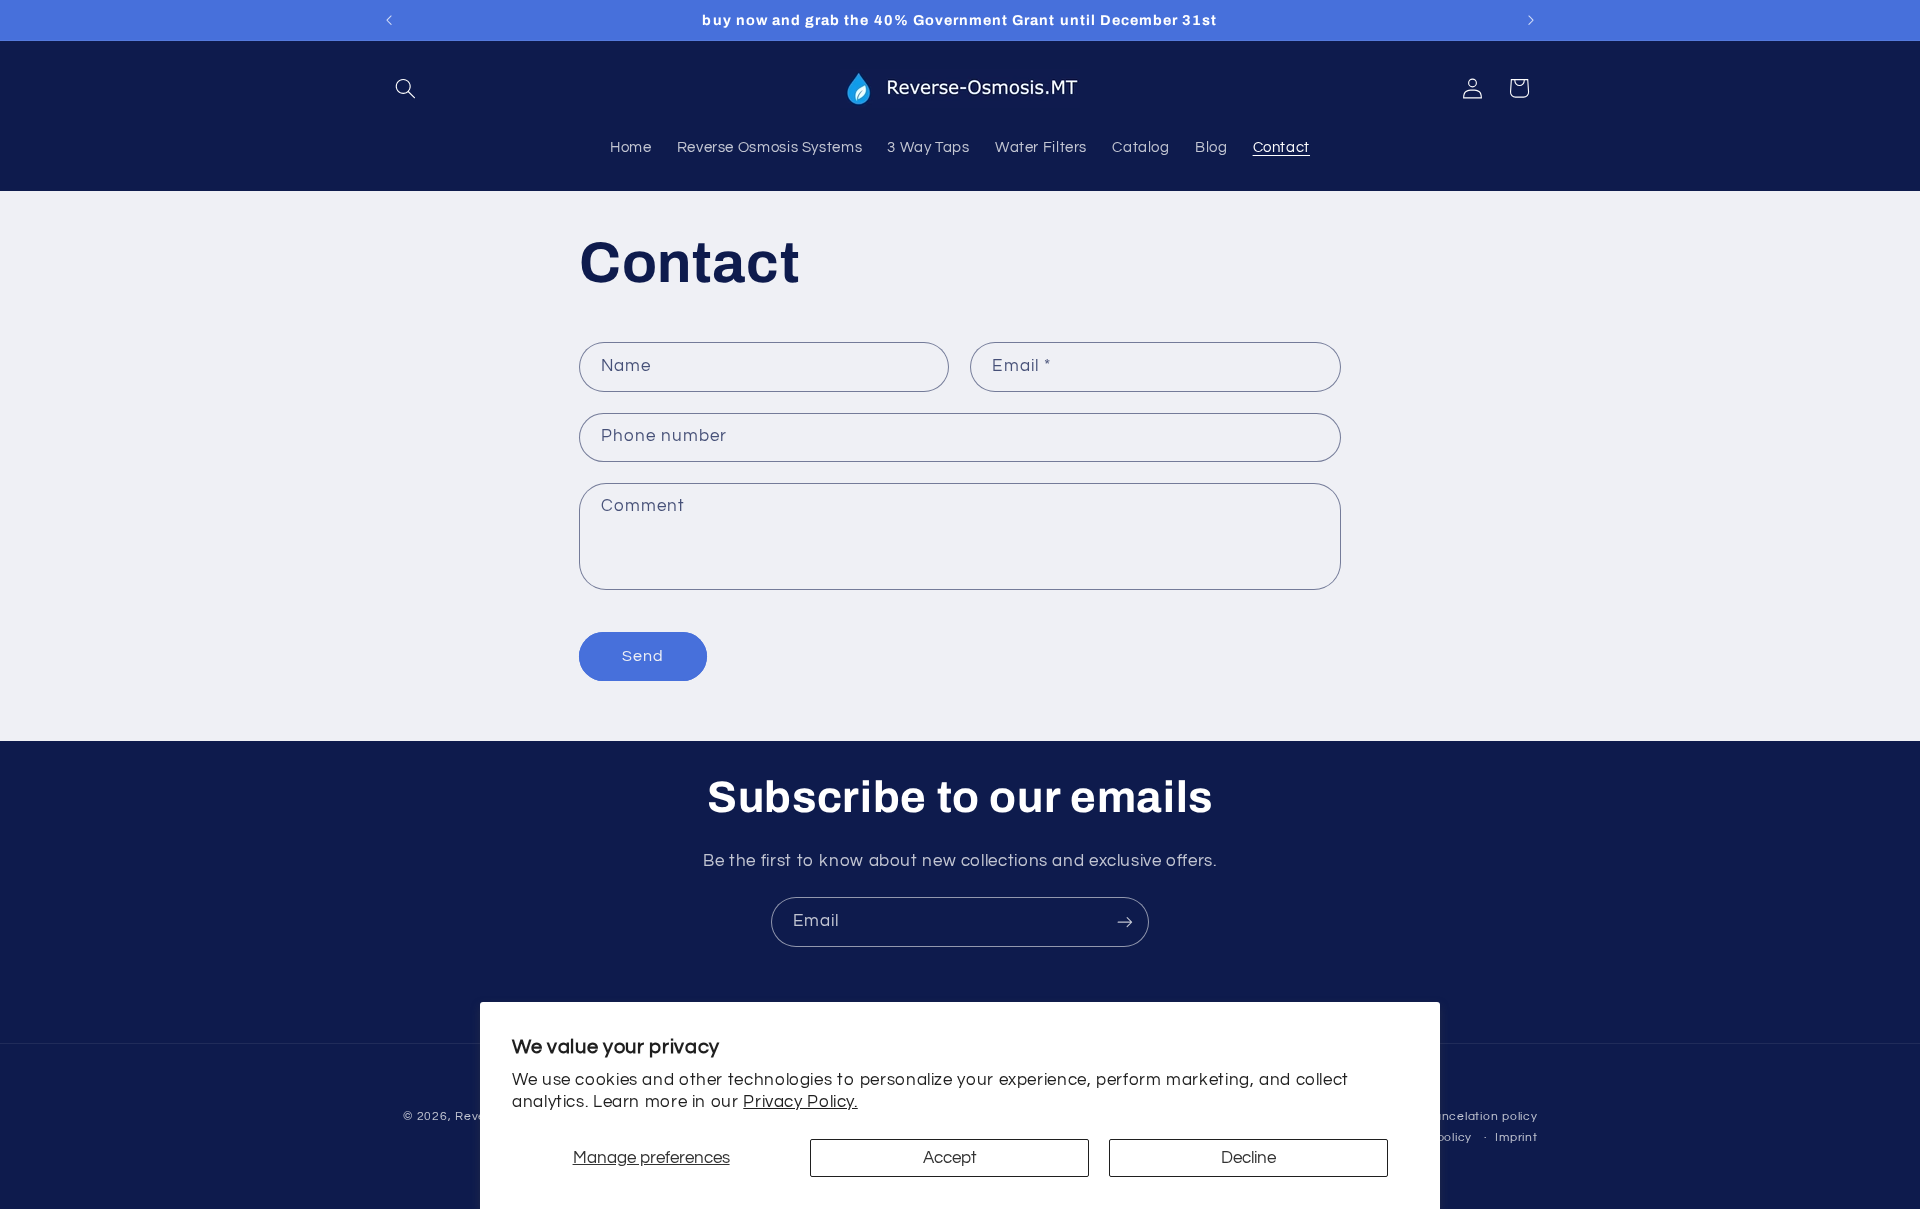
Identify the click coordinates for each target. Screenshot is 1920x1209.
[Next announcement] (1531, 20)
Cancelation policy (1481, 1116)
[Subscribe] (1125, 921)
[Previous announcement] (389, 20)
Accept (950, 1158)
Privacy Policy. (800, 1102)
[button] (406, 88)
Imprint (1516, 1137)
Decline (1248, 1158)
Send (643, 656)
